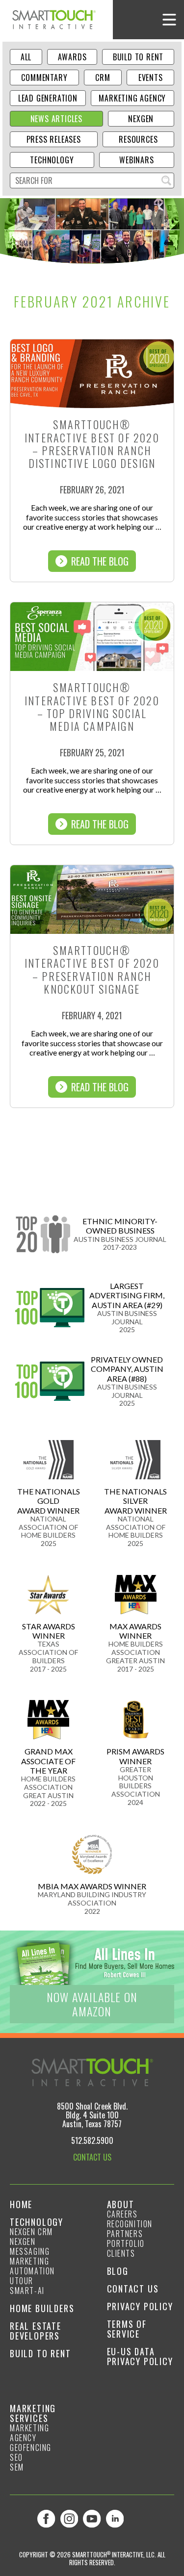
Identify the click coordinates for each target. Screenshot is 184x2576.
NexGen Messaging (30, 2246)
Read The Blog (100, 561)
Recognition (130, 2224)
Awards (72, 57)
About (121, 2204)
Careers (122, 2214)
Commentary (44, 77)
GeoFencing (31, 2447)
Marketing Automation (32, 2266)
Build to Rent (138, 57)
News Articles (56, 119)
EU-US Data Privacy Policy (140, 2356)
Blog (118, 2271)
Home (21, 2204)
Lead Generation (48, 98)
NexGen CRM (31, 2232)
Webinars (136, 160)
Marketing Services (33, 2413)
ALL (26, 57)
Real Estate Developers (36, 2331)
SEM (17, 2467)
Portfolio (126, 2243)
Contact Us (133, 2289)
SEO (16, 2457)
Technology (52, 160)
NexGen (141, 119)
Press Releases (54, 139)
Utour (22, 2281)
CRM (103, 77)
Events (151, 77)
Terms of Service (127, 2329)
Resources (138, 139)
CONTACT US (92, 2157)
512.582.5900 (92, 2140)
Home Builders (42, 2308)
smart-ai (27, 2291)
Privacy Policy (140, 2306)
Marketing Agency (132, 98)
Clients (121, 2253)
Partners (125, 2234)
